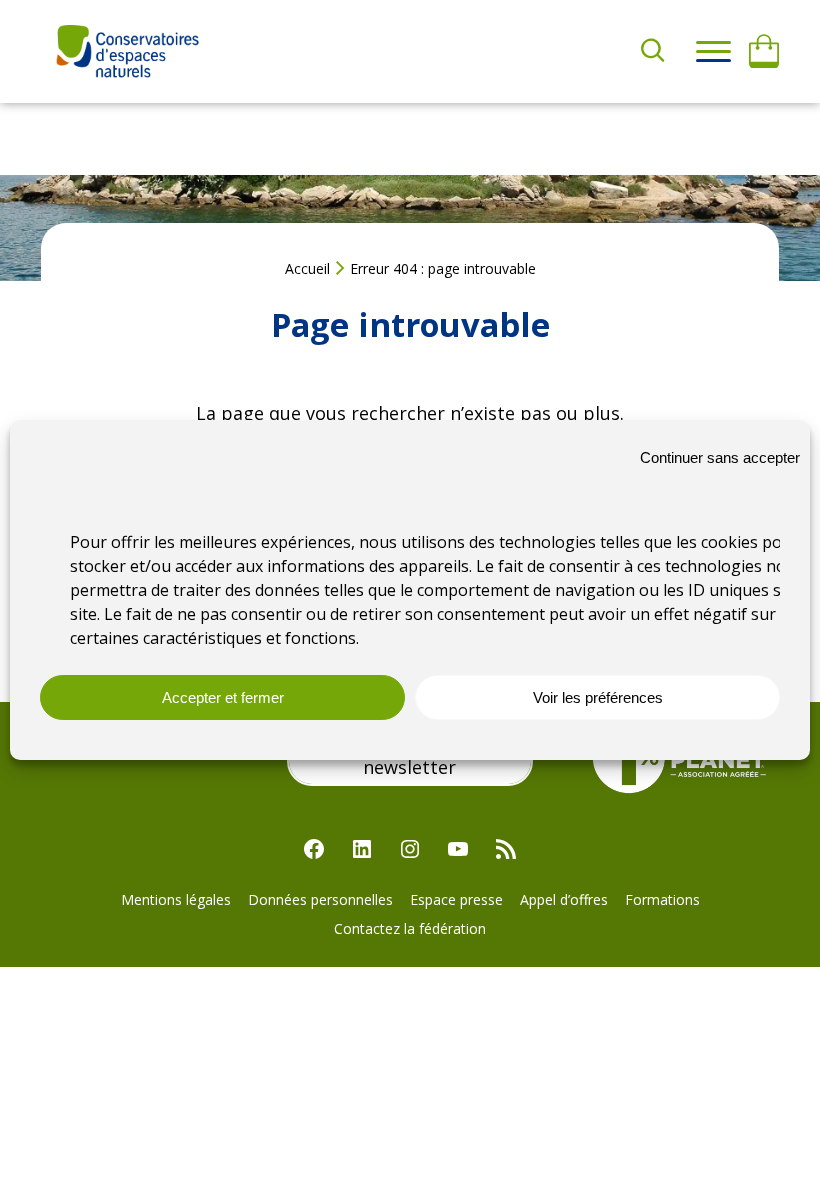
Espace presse (456, 899)
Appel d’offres (564, 899)
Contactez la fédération (410, 928)
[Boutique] (764, 52)
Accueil (307, 268)
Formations (662, 899)
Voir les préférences (598, 697)
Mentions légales (176, 899)
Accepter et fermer (223, 697)
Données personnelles (320, 899)
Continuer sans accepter (720, 457)
